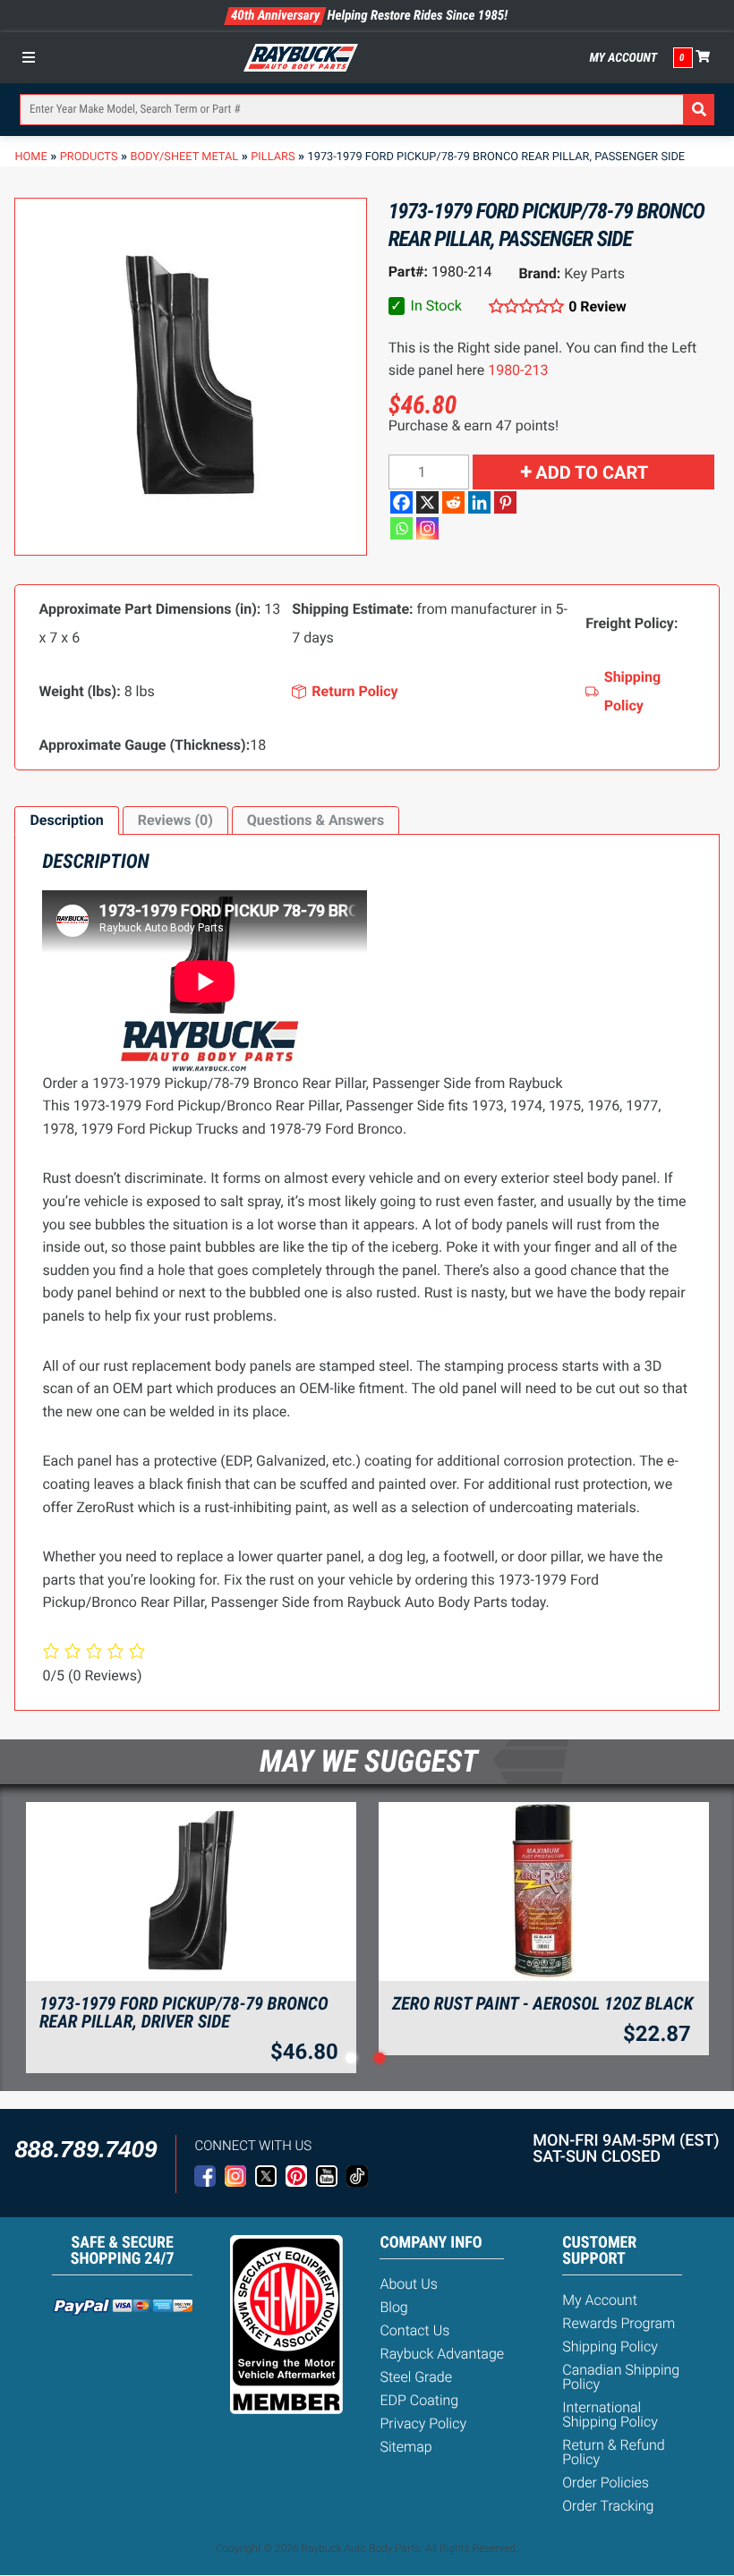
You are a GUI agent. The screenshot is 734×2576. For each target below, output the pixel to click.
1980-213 (518, 370)
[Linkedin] (479, 502)
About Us (408, 2284)
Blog (393, 2307)
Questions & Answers (316, 820)
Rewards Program (619, 2323)
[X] (427, 502)
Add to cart (592, 472)
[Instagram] (427, 528)
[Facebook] (401, 502)
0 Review (597, 306)
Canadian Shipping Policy (621, 2377)
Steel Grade (415, 2377)
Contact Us (414, 2330)
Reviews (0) (175, 820)
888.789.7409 (85, 2149)
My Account (624, 58)
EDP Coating (419, 2400)
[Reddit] (453, 502)
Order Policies (606, 2482)
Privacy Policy (423, 2423)
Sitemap (405, 2447)
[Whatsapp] (401, 528)
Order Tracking (608, 2506)
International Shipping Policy (610, 2414)
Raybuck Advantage (442, 2354)
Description (66, 820)
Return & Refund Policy (613, 2452)
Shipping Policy (610, 2346)
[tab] (66, 820)
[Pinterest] (505, 502)
